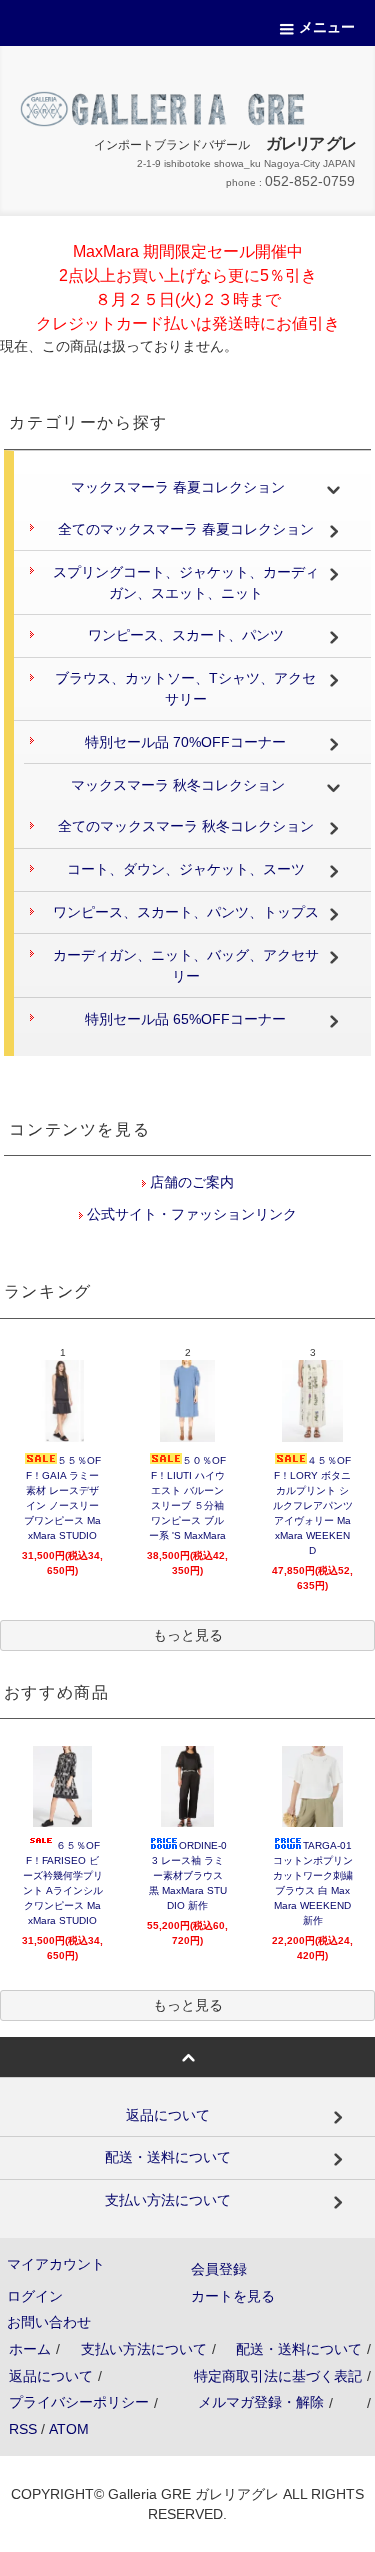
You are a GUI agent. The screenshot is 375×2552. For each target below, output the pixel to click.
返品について (51, 2376)
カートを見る (233, 2296)
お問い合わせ (49, 2322)
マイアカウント (56, 2264)
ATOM (69, 2429)
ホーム (30, 2349)
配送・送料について (299, 2349)
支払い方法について (144, 2349)
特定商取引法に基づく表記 (278, 2376)
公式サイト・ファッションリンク (190, 1214)
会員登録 (219, 2269)
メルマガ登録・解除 (261, 2402)
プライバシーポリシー (79, 2402)
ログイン (35, 2296)
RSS (23, 2429)
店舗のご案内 (190, 1182)
